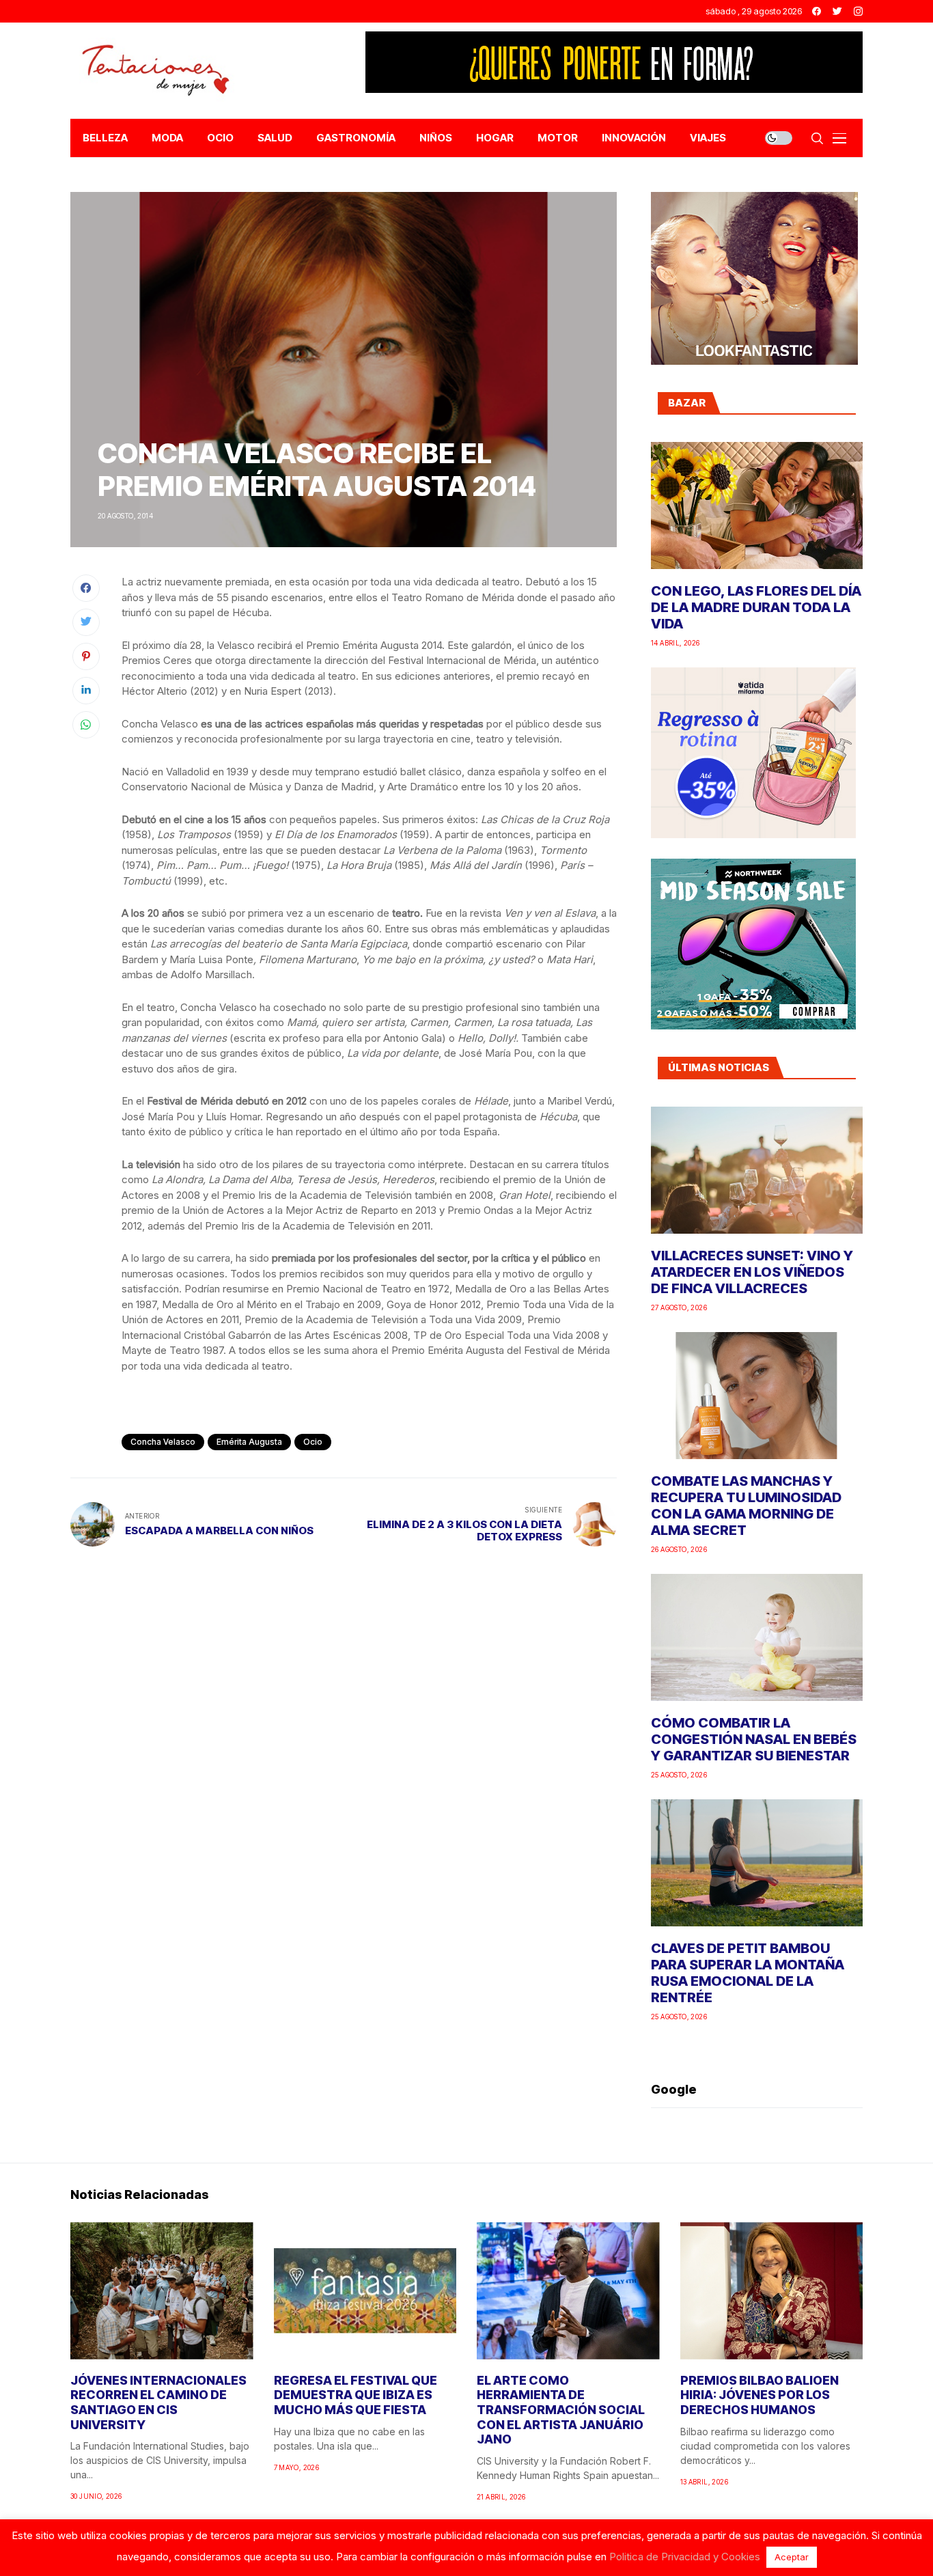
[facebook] (817, 11)
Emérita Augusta (249, 1442)
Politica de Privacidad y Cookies (685, 2557)
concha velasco (163, 1442)
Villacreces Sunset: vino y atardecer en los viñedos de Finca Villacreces (752, 1272)
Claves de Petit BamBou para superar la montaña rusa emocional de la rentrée (748, 1973)
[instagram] (858, 11)
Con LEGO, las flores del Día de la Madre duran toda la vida (756, 607)
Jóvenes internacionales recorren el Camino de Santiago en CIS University (158, 2402)
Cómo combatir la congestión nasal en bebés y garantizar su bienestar (754, 1739)
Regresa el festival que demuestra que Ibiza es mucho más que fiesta (356, 2395)
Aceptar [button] (792, 2557)
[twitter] (837, 11)
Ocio (313, 1442)
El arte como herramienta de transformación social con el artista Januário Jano (561, 2410)
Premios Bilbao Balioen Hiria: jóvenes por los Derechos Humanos (760, 2395)
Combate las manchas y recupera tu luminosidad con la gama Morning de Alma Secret (746, 1506)
